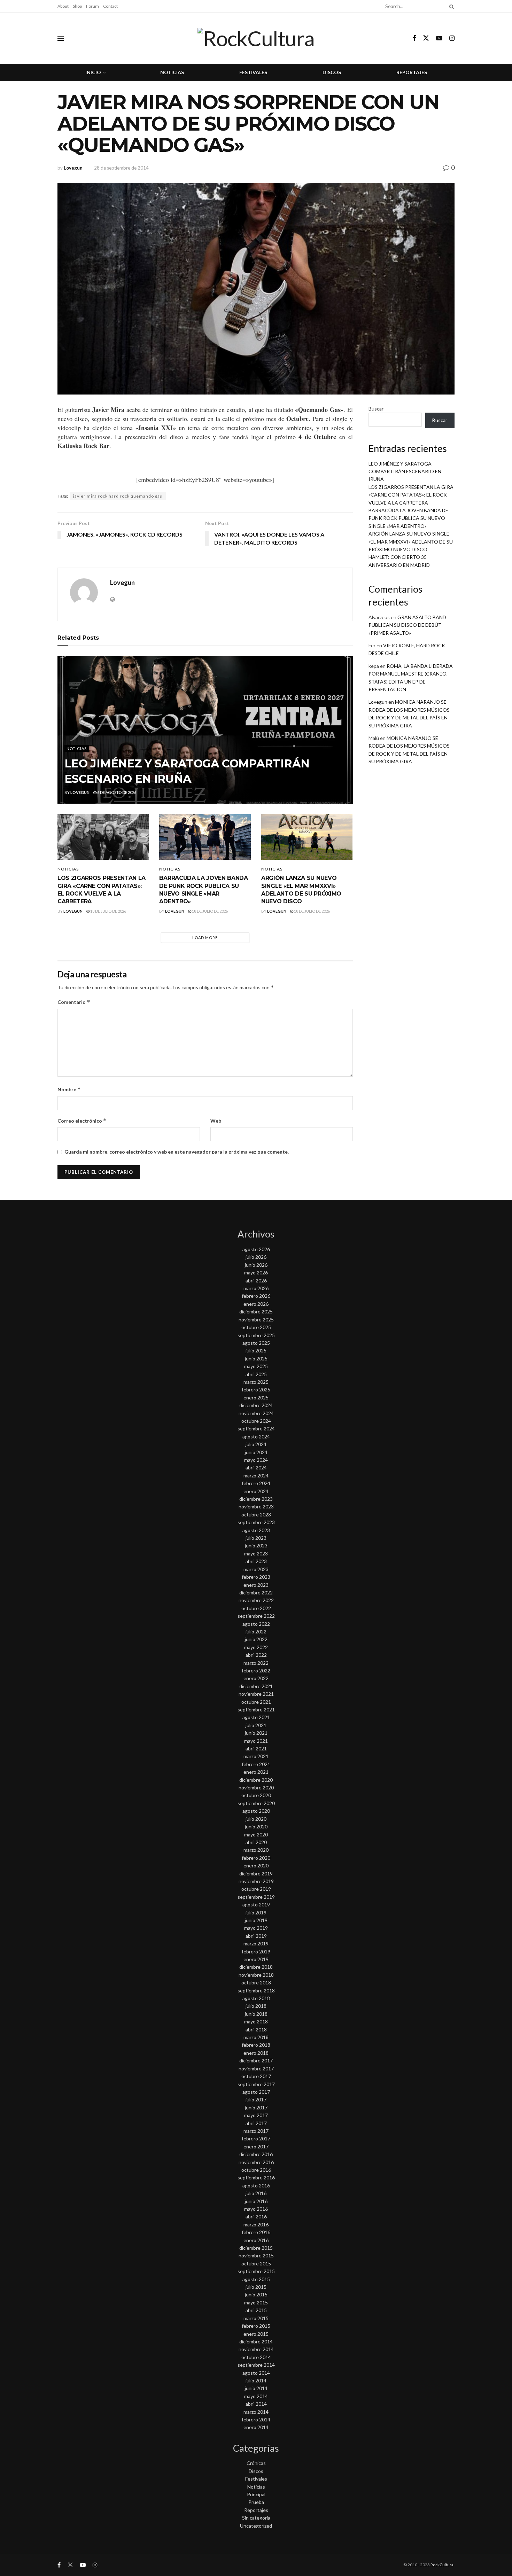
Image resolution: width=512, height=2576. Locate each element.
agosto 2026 (256, 1249)
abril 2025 (256, 1374)
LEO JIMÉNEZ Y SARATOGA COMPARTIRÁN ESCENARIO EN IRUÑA (405, 471)
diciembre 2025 (256, 1312)
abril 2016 (256, 2216)
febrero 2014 (256, 2419)
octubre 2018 (256, 1982)
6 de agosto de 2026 (116, 792)
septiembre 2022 (256, 1616)
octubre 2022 (256, 1608)
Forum (92, 6)
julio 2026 (256, 1257)
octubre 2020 (256, 1795)
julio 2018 (256, 2006)
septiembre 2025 (256, 1335)
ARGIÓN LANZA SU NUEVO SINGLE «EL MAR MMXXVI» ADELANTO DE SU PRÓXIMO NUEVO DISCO (411, 541)
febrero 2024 (256, 1483)
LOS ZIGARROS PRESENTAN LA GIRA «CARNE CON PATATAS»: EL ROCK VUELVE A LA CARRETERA (411, 495)
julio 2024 (256, 1444)
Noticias (172, 72)
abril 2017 (256, 2123)
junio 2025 (256, 1359)
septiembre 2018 (256, 1990)
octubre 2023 (256, 1515)
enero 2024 (256, 1491)
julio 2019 (256, 1913)
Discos (332, 72)
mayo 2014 (256, 2396)
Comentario (74, 1002)
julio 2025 (256, 1351)
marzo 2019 (256, 1943)
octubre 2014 (256, 2357)
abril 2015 (256, 2310)
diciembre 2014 (256, 2341)
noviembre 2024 (256, 1413)
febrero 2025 (256, 1390)
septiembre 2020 (256, 1803)
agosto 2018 (256, 1998)
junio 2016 (256, 2201)
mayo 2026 (256, 1273)
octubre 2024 (256, 1421)
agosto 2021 (256, 1717)
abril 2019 (256, 1936)
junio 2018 (256, 2014)
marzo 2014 (256, 2412)
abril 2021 (256, 1748)
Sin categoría (256, 2518)
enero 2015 (256, 2334)
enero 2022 (256, 1678)
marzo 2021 (256, 1756)
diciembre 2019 (256, 1874)
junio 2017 (256, 2107)
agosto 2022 (256, 1624)
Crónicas (256, 2463)
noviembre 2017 (256, 2068)
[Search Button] (450, 6)
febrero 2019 (256, 1951)
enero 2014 (256, 2427)
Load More (205, 938)
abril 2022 (256, 1655)
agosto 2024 (256, 1437)
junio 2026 (256, 1265)
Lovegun (73, 168)
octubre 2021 (256, 1702)
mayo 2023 (256, 1554)
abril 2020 (256, 1842)
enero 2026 (256, 1304)
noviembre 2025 (256, 1320)
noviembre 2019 (256, 1881)
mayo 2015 (256, 2302)
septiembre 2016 (256, 2177)
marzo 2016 (256, 2224)
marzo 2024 (256, 1476)
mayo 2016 (256, 2209)
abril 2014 (256, 2404)
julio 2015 (256, 2287)
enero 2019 (256, 1959)
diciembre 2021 (256, 1686)
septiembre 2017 (256, 2084)
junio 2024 (256, 1452)
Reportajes (412, 72)
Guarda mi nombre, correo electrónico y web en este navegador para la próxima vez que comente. (177, 1152)
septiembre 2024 (256, 1428)
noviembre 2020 (256, 1787)
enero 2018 (256, 2053)
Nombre (69, 1089)
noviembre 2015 (256, 2255)
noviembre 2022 (256, 1600)
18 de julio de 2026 (108, 911)
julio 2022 (256, 1632)
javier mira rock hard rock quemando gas (118, 496)
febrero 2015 (256, 2326)
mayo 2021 (256, 1741)
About (63, 6)
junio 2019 (256, 1920)
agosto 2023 (256, 1530)
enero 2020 (256, 1865)
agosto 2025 (256, 1343)
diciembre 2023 (256, 1499)
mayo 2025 (256, 1366)
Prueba (256, 2502)
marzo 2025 (256, 1382)
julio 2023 (256, 1538)
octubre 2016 (256, 2170)
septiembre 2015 (256, 2271)
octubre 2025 (256, 1327)
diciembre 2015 (256, 2248)
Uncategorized (256, 2526)
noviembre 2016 (256, 2162)
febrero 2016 (256, 2232)
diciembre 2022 (256, 1593)
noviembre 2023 (256, 1506)
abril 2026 (256, 1281)
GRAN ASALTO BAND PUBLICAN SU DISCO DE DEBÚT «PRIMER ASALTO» (407, 625)
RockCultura (442, 2565)
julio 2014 (256, 2380)
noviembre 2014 (256, 2349)
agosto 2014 (256, 2373)
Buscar (376, 409)
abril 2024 (256, 1467)
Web (216, 1121)
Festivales (253, 72)
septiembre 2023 (256, 1522)
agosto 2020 (256, 1811)
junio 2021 (256, 1733)
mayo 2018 (256, 2021)
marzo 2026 (256, 1288)
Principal (256, 2494)
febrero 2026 (256, 1296)
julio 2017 (256, 2099)
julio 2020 (256, 1819)
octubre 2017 (256, 2076)
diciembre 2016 (256, 2154)
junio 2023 (256, 1545)
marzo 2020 (256, 1850)
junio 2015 (256, 2294)
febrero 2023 (256, 1577)
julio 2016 (256, 2193)
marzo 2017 (256, 2131)
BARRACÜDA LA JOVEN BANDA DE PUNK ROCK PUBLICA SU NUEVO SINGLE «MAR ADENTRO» (408, 518)
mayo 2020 (256, 1835)
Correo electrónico (82, 1121)
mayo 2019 (256, 1928)
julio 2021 (256, 1725)
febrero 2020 (256, 1858)
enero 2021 (256, 1772)
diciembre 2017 (256, 2060)
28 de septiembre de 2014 (121, 168)
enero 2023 (256, 1585)
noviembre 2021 (256, 1694)
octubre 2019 (256, 1889)
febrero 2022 (256, 1671)
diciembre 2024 (256, 1405)
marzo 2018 (256, 2037)
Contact (110, 6)
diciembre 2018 (256, 1967)
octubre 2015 (256, 2263)
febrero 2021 (256, 1764)
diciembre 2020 (256, 1780)
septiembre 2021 (256, 1709)
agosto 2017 (256, 2092)
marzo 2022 (256, 1663)
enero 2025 (256, 1398)
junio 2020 (256, 1826)
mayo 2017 (256, 2115)
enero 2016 (256, 2240)
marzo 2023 (256, 1569)
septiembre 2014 (256, 2365)
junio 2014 (256, 2388)
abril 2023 (256, 1561)
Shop (77, 6)
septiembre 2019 (256, 1897)
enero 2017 (256, 2146)
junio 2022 (256, 1639)
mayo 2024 (256, 1460)
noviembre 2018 (256, 1975)
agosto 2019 (256, 1904)
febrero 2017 (256, 2138)
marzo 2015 (256, 2318)
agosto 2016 (256, 2185)
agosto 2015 (256, 2279)
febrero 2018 (256, 2045)
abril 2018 (256, 2029)
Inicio (93, 72)
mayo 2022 (256, 1647)
